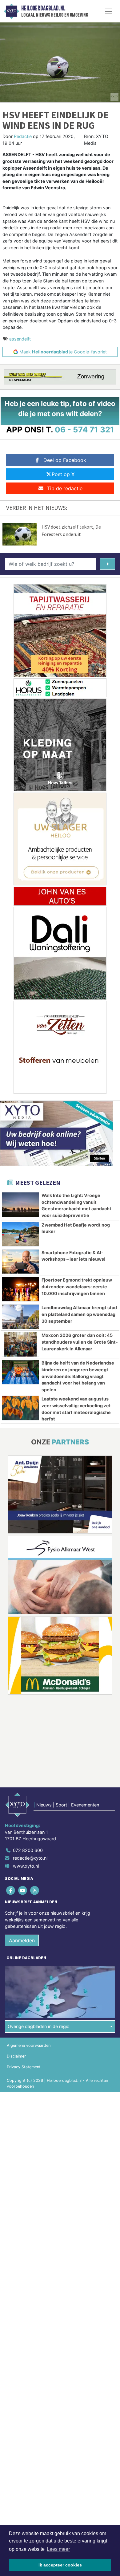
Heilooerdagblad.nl (43, 8)
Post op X (63, 474)
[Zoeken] (107, 564)
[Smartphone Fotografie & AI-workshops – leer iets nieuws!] (20, 1262)
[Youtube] (23, 1890)
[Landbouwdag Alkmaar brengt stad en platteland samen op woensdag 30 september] (20, 1317)
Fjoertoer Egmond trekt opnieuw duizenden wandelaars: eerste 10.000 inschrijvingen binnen (77, 1286)
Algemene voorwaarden (29, 2045)
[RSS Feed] (35, 1890)
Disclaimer (16, 2056)
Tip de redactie (65, 488)
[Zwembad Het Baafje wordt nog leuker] (20, 1234)
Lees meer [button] (58, 2549)
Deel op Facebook (65, 460)
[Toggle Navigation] (109, 11)
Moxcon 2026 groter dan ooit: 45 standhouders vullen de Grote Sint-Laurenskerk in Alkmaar (80, 1342)
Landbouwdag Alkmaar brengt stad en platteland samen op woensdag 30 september (79, 1314)
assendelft (20, 339)
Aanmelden (22, 1940)
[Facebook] (11, 1890)
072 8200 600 (28, 1850)
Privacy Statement (24, 2067)
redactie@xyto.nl (30, 1858)
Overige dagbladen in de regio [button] (39, 2026)
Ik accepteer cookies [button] (60, 2565)
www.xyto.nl (26, 1866)
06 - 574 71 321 (84, 429)
